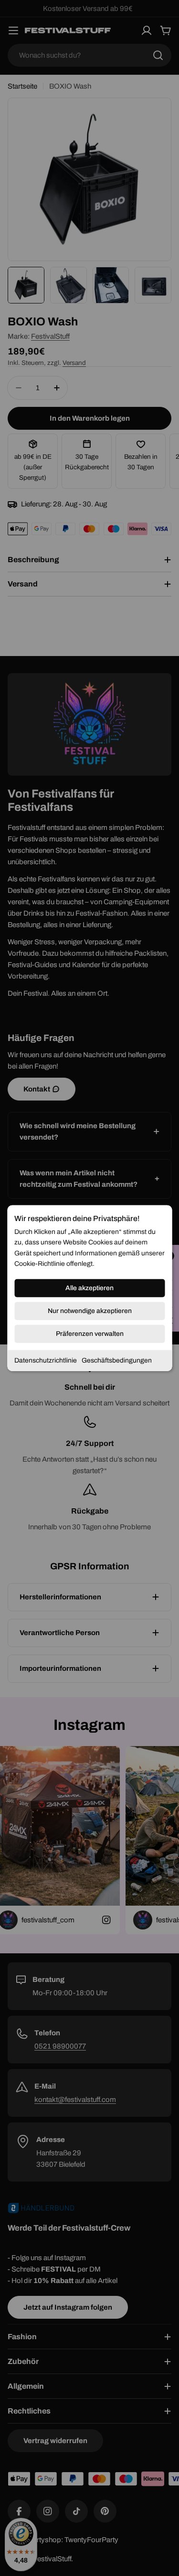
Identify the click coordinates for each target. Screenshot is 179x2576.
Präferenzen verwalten (90, 1333)
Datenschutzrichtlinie (46, 1360)
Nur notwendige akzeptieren (90, 1310)
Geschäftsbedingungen (117, 1360)
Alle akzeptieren (89, 1288)
